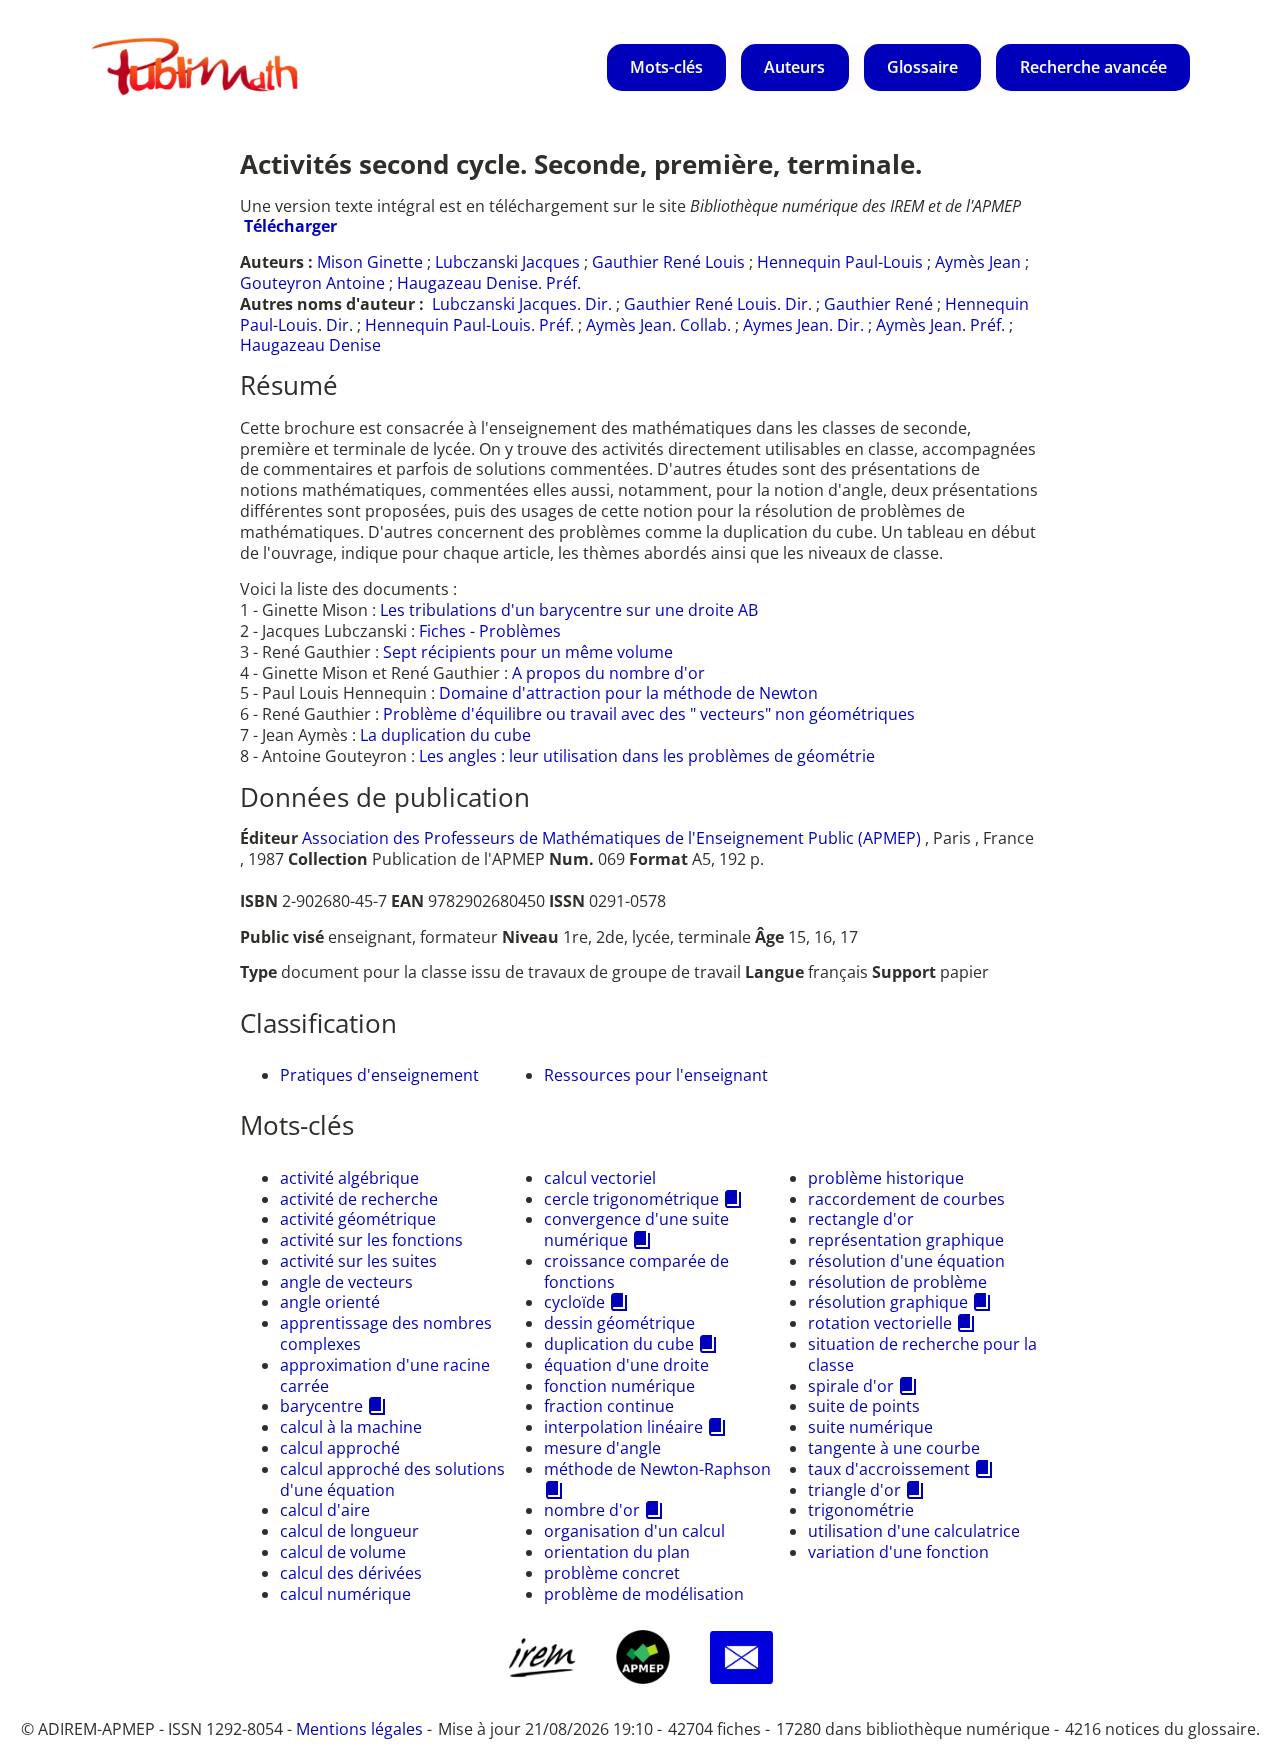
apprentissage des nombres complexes (386, 1333)
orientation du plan (617, 1552)
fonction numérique (619, 1386)
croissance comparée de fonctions (636, 1271)
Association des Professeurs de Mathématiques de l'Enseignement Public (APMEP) (611, 838)
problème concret (612, 1573)
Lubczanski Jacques (507, 262)
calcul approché (340, 1448)
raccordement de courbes (906, 1199)
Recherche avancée (1093, 67)
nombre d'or (592, 1510)
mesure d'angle (602, 1448)
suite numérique (870, 1427)
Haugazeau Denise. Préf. (489, 283)
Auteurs (794, 67)
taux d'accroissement (889, 1469)
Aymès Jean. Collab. (658, 325)
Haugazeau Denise (310, 345)
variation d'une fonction (898, 1552)
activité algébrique (349, 1178)
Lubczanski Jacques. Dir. (522, 304)
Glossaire (922, 67)
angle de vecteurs (346, 1282)
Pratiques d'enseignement (379, 1075)
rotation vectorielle (880, 1323)
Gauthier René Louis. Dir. (718, 304)
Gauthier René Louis (668, 262)
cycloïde (574, 1302)
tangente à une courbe (894, 1448)
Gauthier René (878, 304)
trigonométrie (861, 1510)
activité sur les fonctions (371, 1240)
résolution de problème (897, 1282)
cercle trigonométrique (631, 1199)
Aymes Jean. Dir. (803, 325)
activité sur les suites (358, 1261)
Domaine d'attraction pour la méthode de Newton (628, 693)
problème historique (886, 1178)
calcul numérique (345, 1594)
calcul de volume (343, 1552)
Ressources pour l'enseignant (656, 1075)
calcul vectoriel (600, 1178)
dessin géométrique (619, 1323)
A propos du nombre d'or (608, 673)
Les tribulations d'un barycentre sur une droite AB (569, 610)
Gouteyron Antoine (312, 283)
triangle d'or (854, 1490)
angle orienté (330, 1302)
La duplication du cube (445, 735)
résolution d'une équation (906, 1261)
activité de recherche (359, 1199)
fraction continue (609, 1406)
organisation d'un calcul (634, 1531)
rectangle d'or (861, 1219)
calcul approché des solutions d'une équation (392, 1479)
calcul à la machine (351, 1427)
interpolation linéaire (623, 1427)
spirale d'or (851, 1386)
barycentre (321, 1406)
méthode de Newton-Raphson (657, 1469)
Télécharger (290, 226)
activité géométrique (358, 1219)
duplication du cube (619, 1344)
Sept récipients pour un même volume (528, 652)
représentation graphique (906, 1240)
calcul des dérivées (351, 1573)
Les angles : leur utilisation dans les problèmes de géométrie (647, 756)
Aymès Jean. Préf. (940, 325)
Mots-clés (666, 67)
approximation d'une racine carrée (385, 1375)
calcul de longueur (349, 1531)
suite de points (864, 1406)
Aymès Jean (978, 262)
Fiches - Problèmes (490, 631)
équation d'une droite (626, 1365)
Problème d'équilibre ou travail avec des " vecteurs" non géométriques (649, 714)
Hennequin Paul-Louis (840, 262)
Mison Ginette (370, 262)
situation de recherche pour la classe (922, 1354)
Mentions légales (359, 1729)
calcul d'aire (325, 1510)
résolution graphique (888, 1302)
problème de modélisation (644, 1594)
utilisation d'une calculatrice (914, 1531)
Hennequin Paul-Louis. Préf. (469, 325)
